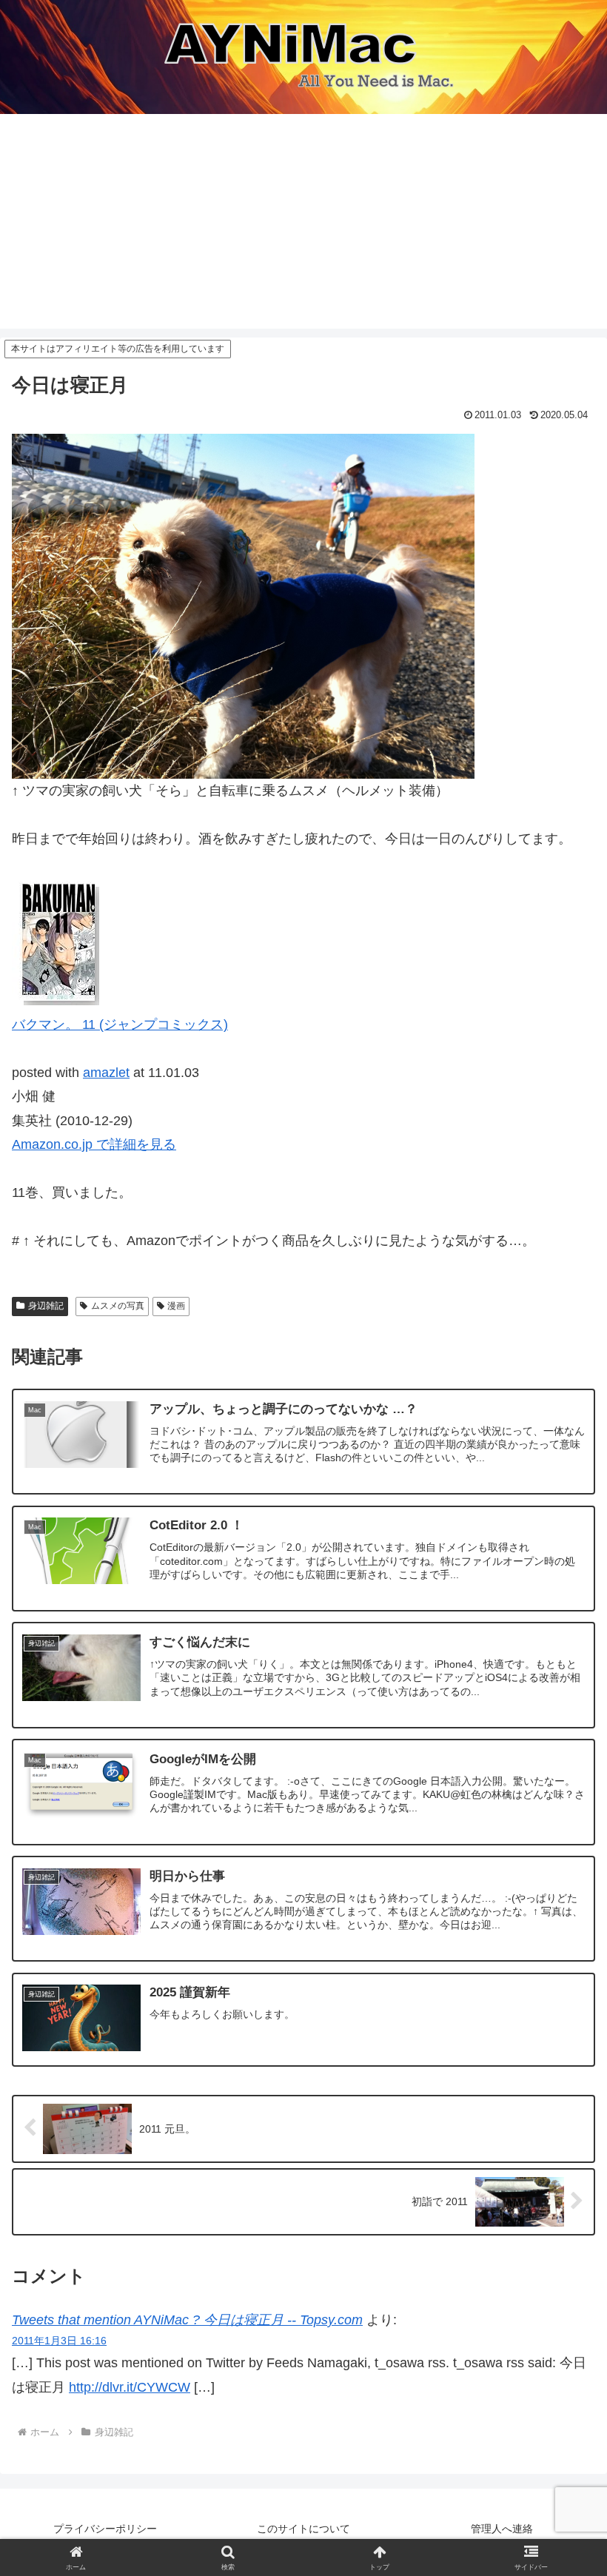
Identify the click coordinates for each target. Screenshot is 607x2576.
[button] (561, 2148)
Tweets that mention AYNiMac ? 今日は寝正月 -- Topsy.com (187, 2320)
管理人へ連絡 (502, 2529)
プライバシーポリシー (105, 2529)
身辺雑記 (46, 1306)
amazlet (106, 1073)
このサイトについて (303, 2529)
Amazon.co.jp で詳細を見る (94, 1144)
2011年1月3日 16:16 (59, 2341)
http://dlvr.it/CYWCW (130, 2387)
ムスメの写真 (118, 1306)
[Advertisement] (303, 225)
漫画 (176, 1306)
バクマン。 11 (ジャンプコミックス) (120, 1024)
